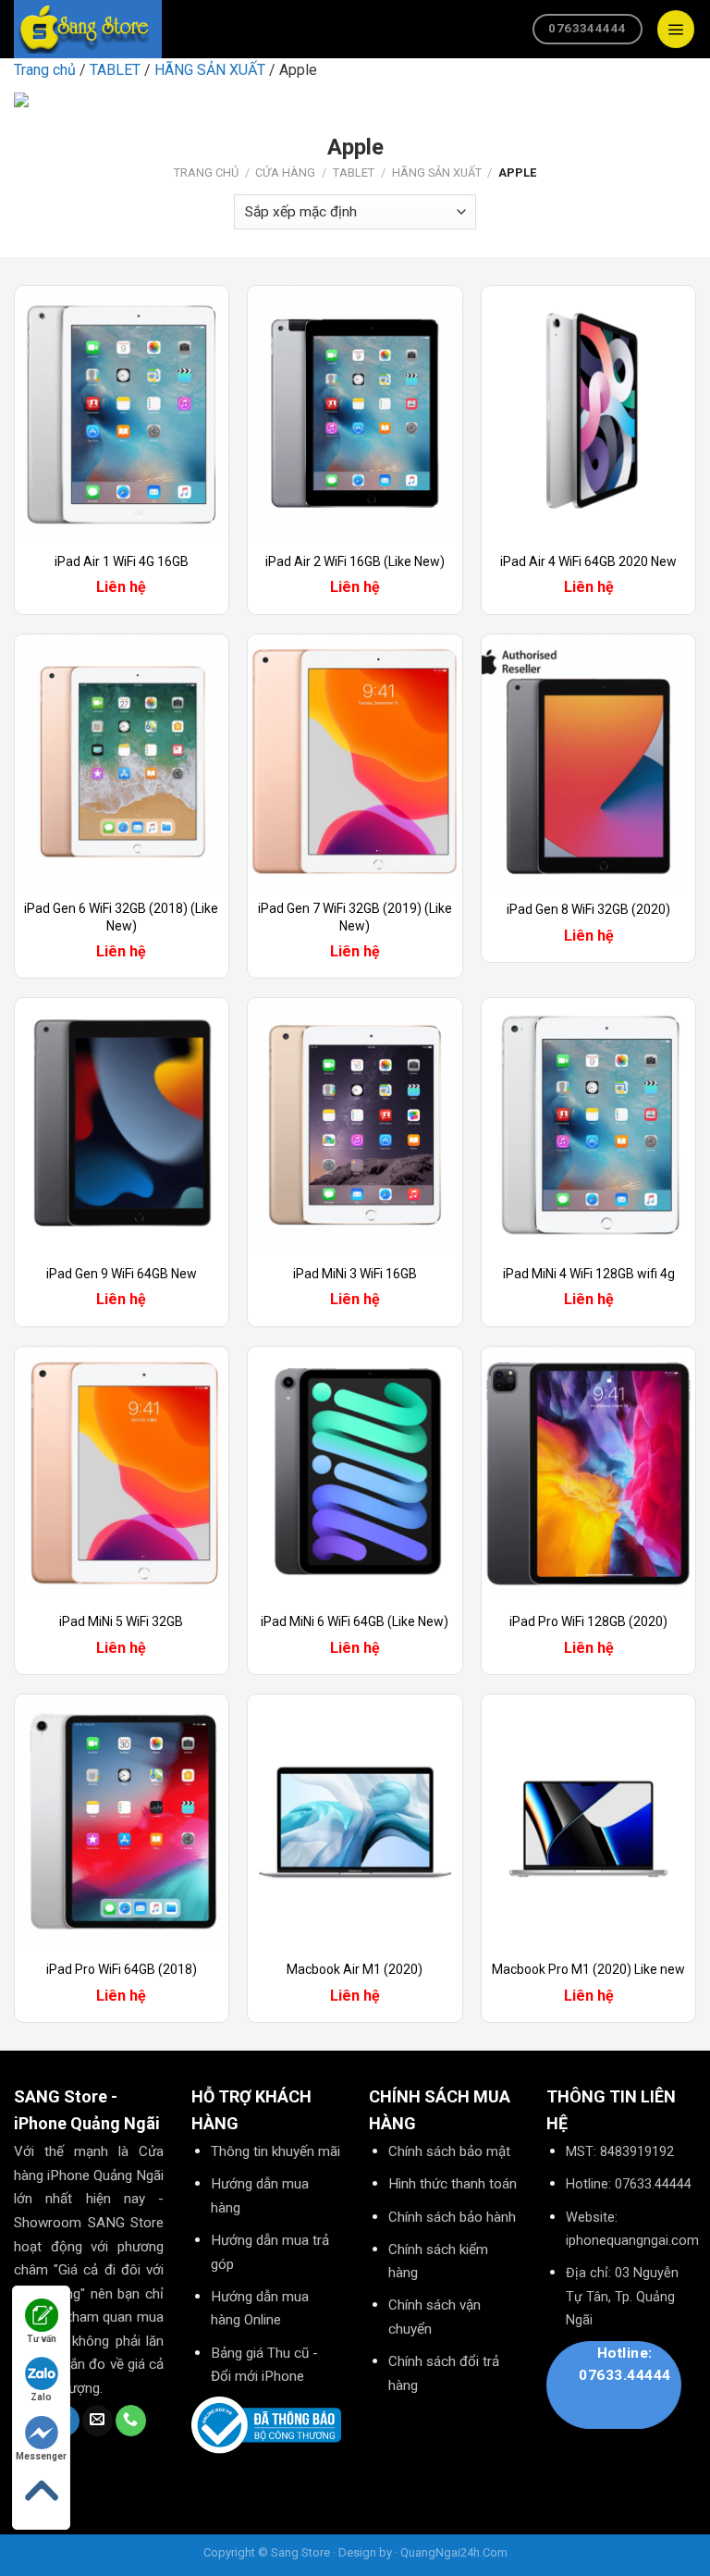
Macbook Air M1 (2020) (355, 1969)
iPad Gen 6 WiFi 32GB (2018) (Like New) (121, 917)
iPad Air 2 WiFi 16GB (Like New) (355, 561)
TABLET (115, 70)
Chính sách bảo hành (452, 2217)
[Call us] (131, 2421)
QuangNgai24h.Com (454, 2552)
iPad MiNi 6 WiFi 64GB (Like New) (355, 1621)
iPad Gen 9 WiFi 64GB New (122, 1274)
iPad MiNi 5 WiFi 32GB (121, 1621)
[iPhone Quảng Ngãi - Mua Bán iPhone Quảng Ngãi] (83, 29)
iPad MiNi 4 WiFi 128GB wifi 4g (589, 1274)
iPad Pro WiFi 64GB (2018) (122, 1969)
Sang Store (300, 2552)
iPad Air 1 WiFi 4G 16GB (122, 561)
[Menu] (676, 29)
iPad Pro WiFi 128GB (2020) (588, 1621)
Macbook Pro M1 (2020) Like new (588, 1969)
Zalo (41, 2397)
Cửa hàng (285, 173)
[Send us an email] (98, 2421)
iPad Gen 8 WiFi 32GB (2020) (588, 909)
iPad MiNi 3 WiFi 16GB (355, 1274)
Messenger (41, 2456)
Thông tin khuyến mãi (275, 2151)
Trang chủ (45, 70)
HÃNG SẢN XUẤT (210, 70)
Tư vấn (42, 2339)
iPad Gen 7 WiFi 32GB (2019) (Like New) (355, 917)
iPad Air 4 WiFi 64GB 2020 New (588, 561)
